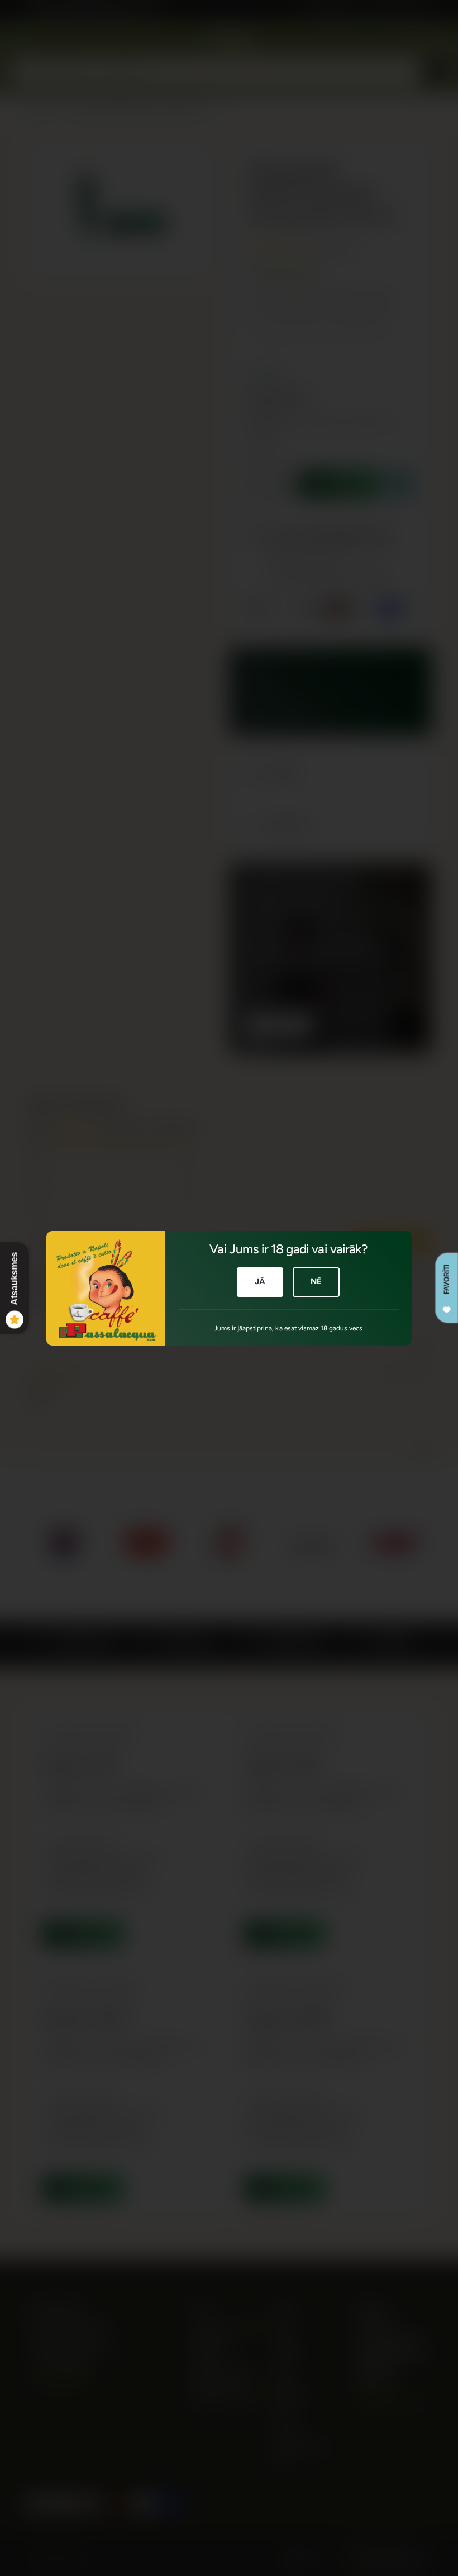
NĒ (316, 1281)
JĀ (260, 1281)
